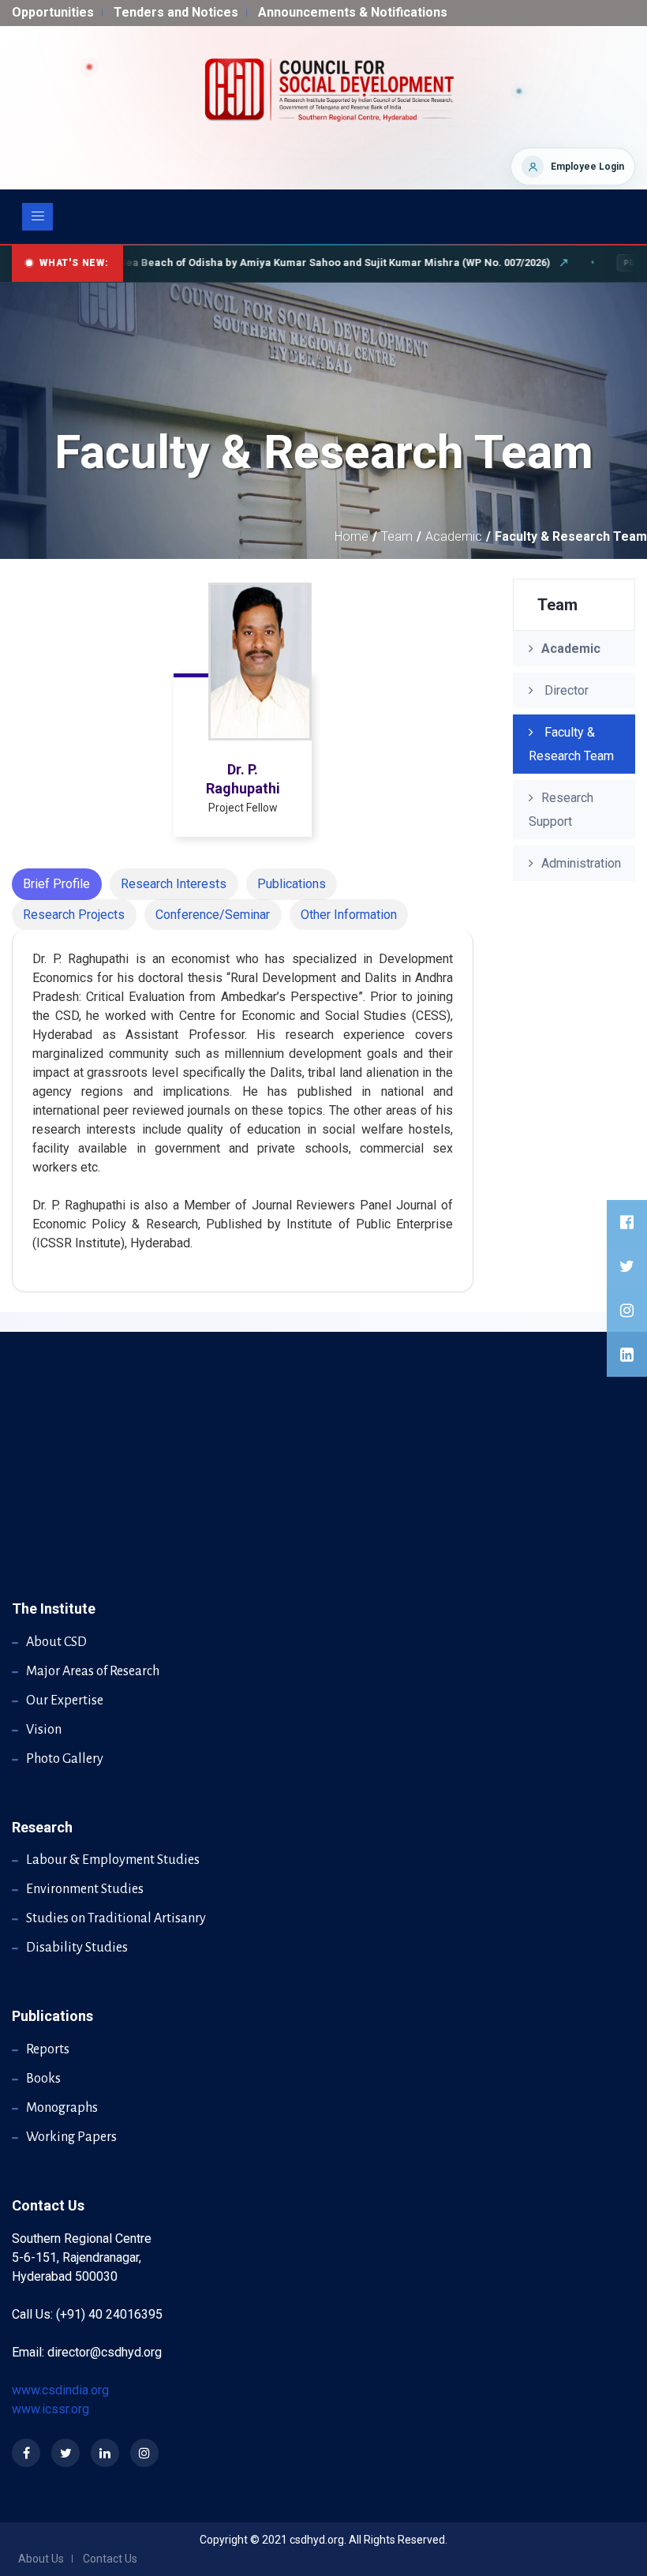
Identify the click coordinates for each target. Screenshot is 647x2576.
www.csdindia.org (60, 2390)
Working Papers (71, 2137)
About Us (41, 2559)
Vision (44, 1730)
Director (565, 690)
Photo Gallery (65, 1759)
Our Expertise (65, 1700)
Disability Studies (77, 1948)
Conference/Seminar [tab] (213, 915)
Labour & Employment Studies (113, 1860)
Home (352, 536)
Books (43, 2079)
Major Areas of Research (93, 1671)
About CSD (56, 1642)
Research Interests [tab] (174, 884)
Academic (454, 536)
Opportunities (53, 12)
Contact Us (110, 2559)
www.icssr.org (50, 2409)
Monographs (62, 2108)
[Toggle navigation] (37, 217)
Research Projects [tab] (74, 915)
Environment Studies (85, 1889)
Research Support (561, 810)
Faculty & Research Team (571, 744)
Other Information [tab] (349, 915)
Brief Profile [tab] (56, 884)
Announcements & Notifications (353, 12)
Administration (581, 863)
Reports (48, 2049)
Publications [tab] (292, 884)
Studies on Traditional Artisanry (116, 1918)
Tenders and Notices (176, 12)
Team (397, 536)
